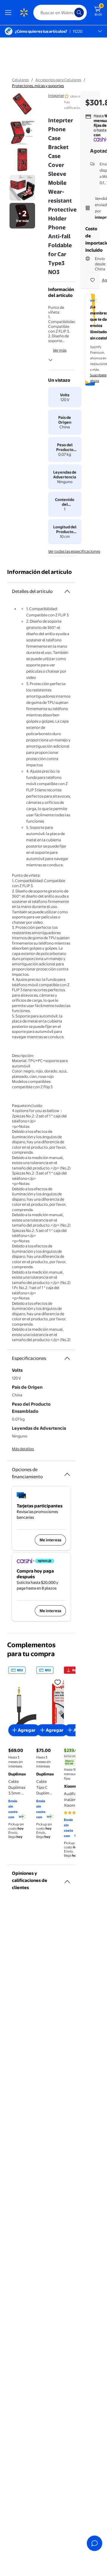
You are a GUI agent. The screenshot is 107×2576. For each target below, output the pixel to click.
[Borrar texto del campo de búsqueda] (71, 12)
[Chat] (95, 2543)
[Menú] (10, 12)
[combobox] (60, 12)
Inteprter (56, 95)
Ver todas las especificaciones (74, 551)
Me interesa (50, 1540)
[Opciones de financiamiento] (67, 1472)
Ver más (60, 350)
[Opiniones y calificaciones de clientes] (67, 1879)
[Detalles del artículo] (67, 591)
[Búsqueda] (79, 12)
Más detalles (23, 1449)
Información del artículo (40, 572)
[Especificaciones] (67, 1358)
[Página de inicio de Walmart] (24, 12)
